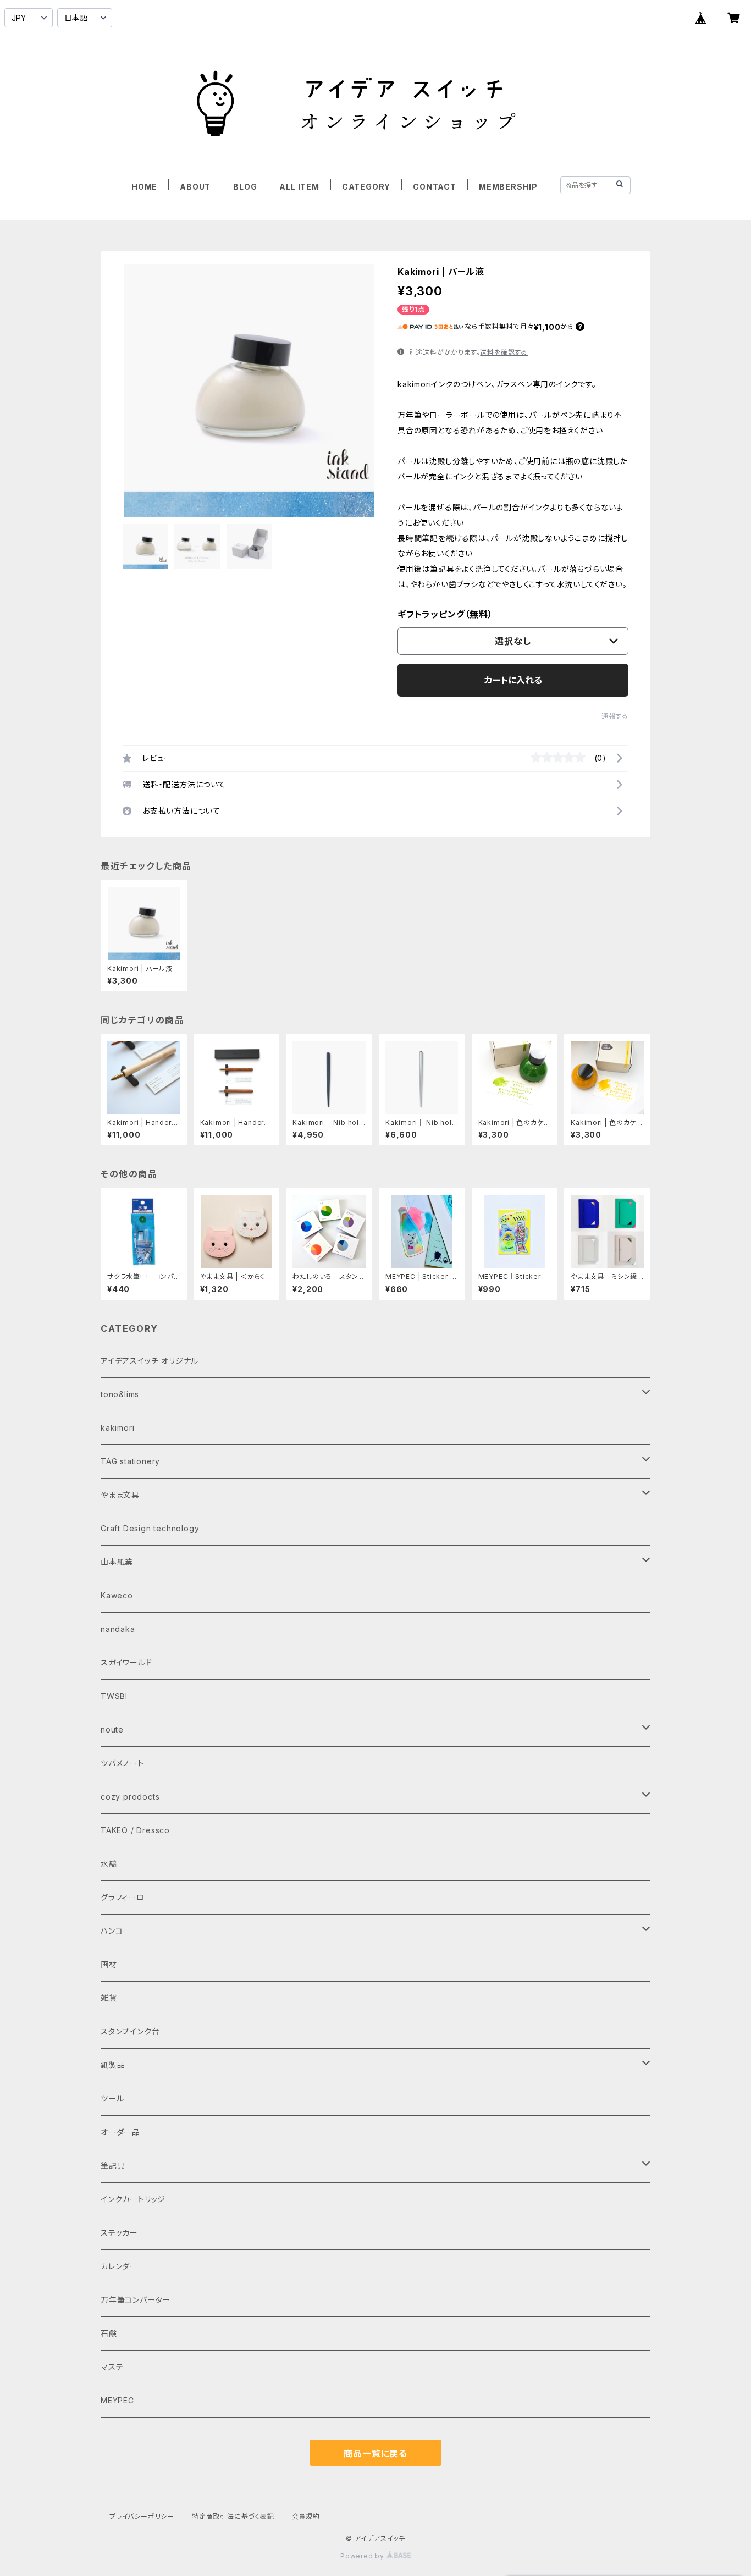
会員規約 (306, 2516)
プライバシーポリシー (142, 2516)
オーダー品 (120, 2132)
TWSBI (114, 1696)
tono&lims (120, 1394)
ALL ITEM (299, 187)
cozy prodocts (130, 1797)
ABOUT (195, 187)
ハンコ (112, 1931)
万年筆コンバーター (136, 2300)
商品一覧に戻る (375, 2453)
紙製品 (113, 2065)
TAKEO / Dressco (135, 1830)
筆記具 (113, 2166)
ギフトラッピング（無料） (445, 614)
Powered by (363, 2556)
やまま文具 (120, 1495)
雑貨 (109, 1998)
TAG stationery (130, 1461)
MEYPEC (117, 2400)
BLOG (245, 187)
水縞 (109, 1864)
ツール (112, 2098)
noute (112, 1730)
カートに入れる (513, 680)
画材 (109, 1964)
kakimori (117, 1428)
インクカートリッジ (133, 2199)
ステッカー (119, 2233)
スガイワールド (126, 1662)
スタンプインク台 (130, 2031)
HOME (144, 187)
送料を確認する (504, 352)
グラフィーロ (123, 1897)
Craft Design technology (150, 1528)
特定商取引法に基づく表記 (233, 2516)
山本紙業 (117, 1562)
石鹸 (109, 2333)
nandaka (118, 1629)
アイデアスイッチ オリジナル (150, 1361)
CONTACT (435, 187)
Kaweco (117, 1595)
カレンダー (119, 2266)
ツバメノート (122, 1763)
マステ (112, 2367)
